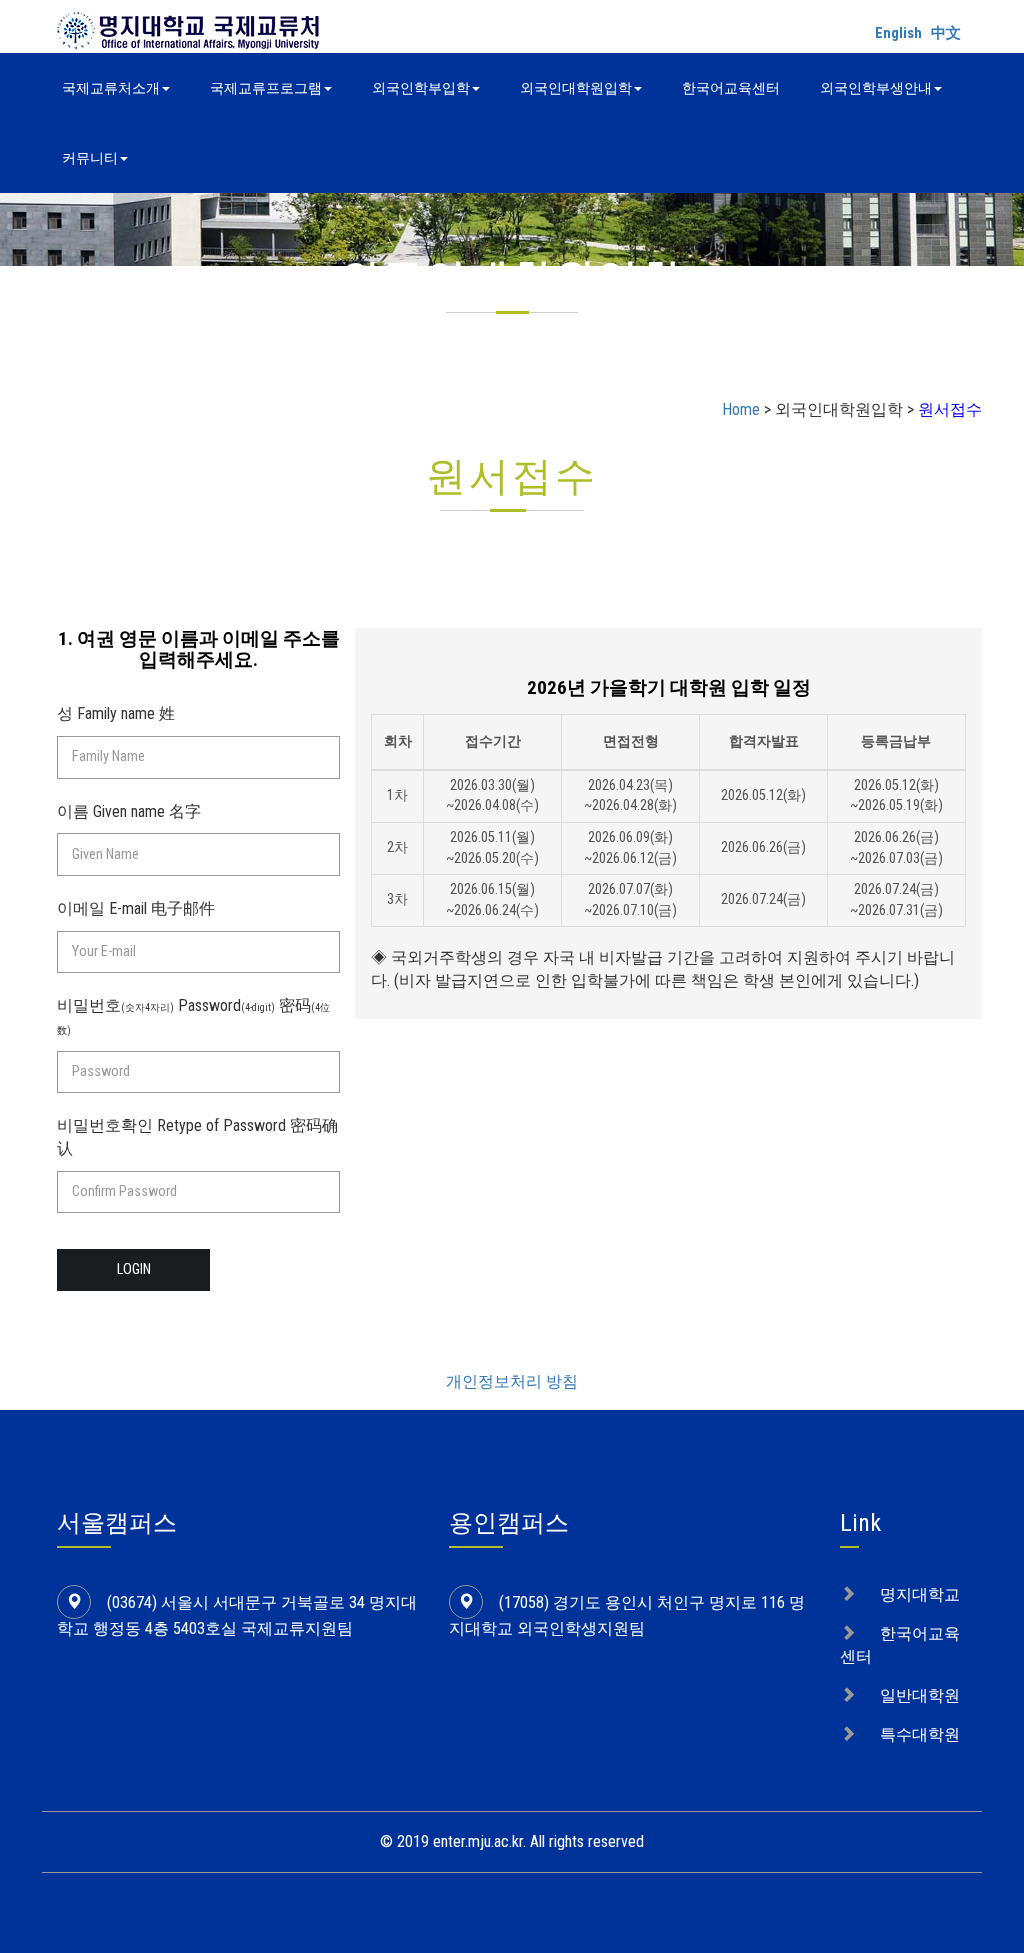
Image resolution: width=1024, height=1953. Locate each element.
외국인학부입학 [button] (421, 88)
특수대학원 (920, 1734)
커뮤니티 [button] (90, 158)
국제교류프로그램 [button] (266, 88)
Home (741, 409)
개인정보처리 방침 (512, 1381)
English (898, 33)
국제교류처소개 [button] (111, 88)
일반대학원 (920, 1695)
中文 (946, 33)
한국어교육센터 (731, 88)
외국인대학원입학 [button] (576, 88)
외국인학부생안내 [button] (876, 88)
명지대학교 (920, 1594)
